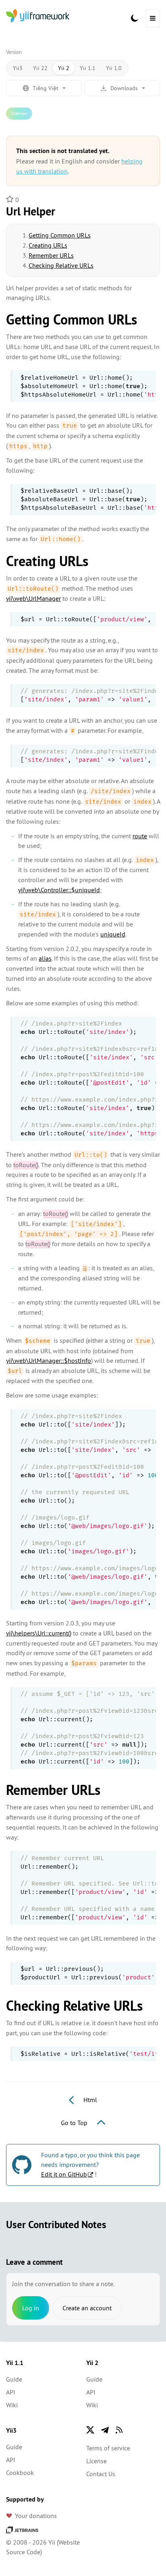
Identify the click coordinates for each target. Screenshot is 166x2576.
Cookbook (20, 2473)
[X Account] (90, 2430)
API (11, 2392)
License (96, 2461)
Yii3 (18, 68)
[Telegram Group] (105, 2430)
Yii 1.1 (88, 68)
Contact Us (101, 2474)
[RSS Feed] (119, 2430)
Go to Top (75, 2123)
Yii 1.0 (114, 68)
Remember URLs (51, 255)
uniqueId (113, 934)
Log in (31, 2308)
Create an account (87, 2308)
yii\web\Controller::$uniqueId (59, 890)
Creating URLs (48, 245)
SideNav (19, 113)
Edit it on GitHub (64, 2174)
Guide (14, 2379)
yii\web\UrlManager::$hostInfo (49, 1360)
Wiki (12, 2405)
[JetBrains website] (22, 2529)
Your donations (36, 2516)
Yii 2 (64, 68)
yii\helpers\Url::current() (39, 1633)
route (140, 836)
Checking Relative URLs (61, 265)
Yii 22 (40, 68)
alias (45, 958)
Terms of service (108, 2448)
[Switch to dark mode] (135, 18)
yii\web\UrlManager (33, 598)
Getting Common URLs (60, 235)
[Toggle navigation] (153, 18)
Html (89, 2100)
